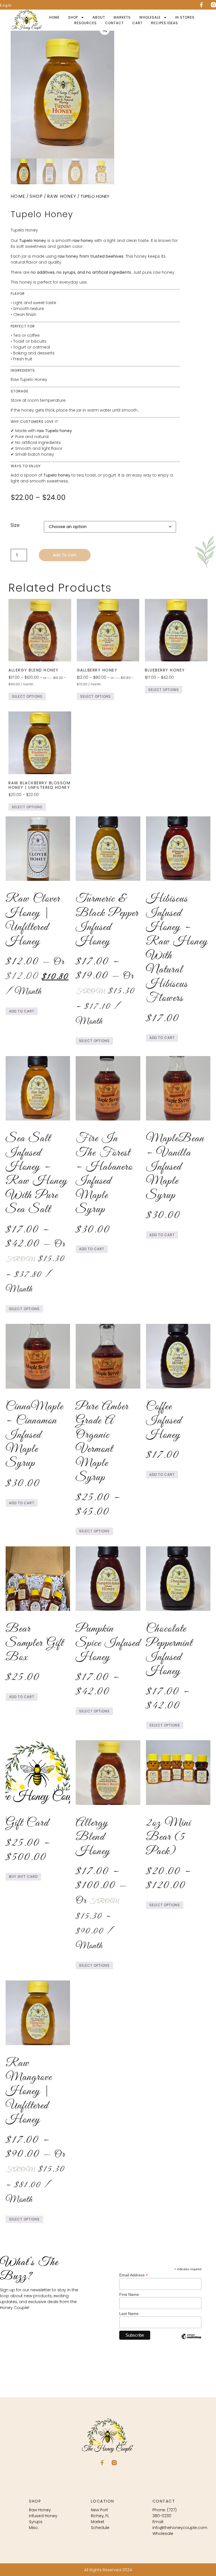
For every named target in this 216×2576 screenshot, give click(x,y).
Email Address (134, 2275)
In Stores (185, 17)
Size (15, 525)
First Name (129, 2294)
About (99, 17)
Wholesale (150, 17)
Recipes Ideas (165, 23)
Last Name (129, 2314)
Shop (73, 17)
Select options (27, 696)
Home (54, 17)
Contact (114, 23)
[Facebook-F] (201, 5)
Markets (122, 17)
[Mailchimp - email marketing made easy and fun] (191, 2340)
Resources (85, 23)
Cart (137, 23)
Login (6, 5)
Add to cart (65, 555)
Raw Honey (62, 196)
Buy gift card (23, 1877)
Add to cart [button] (22, 1011)
